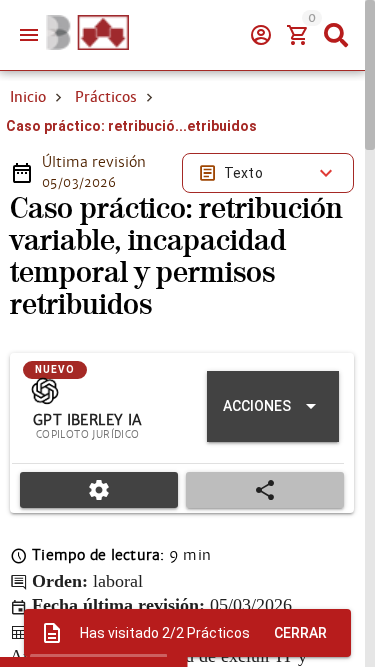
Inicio (28, 97)
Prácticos (106, 97)
